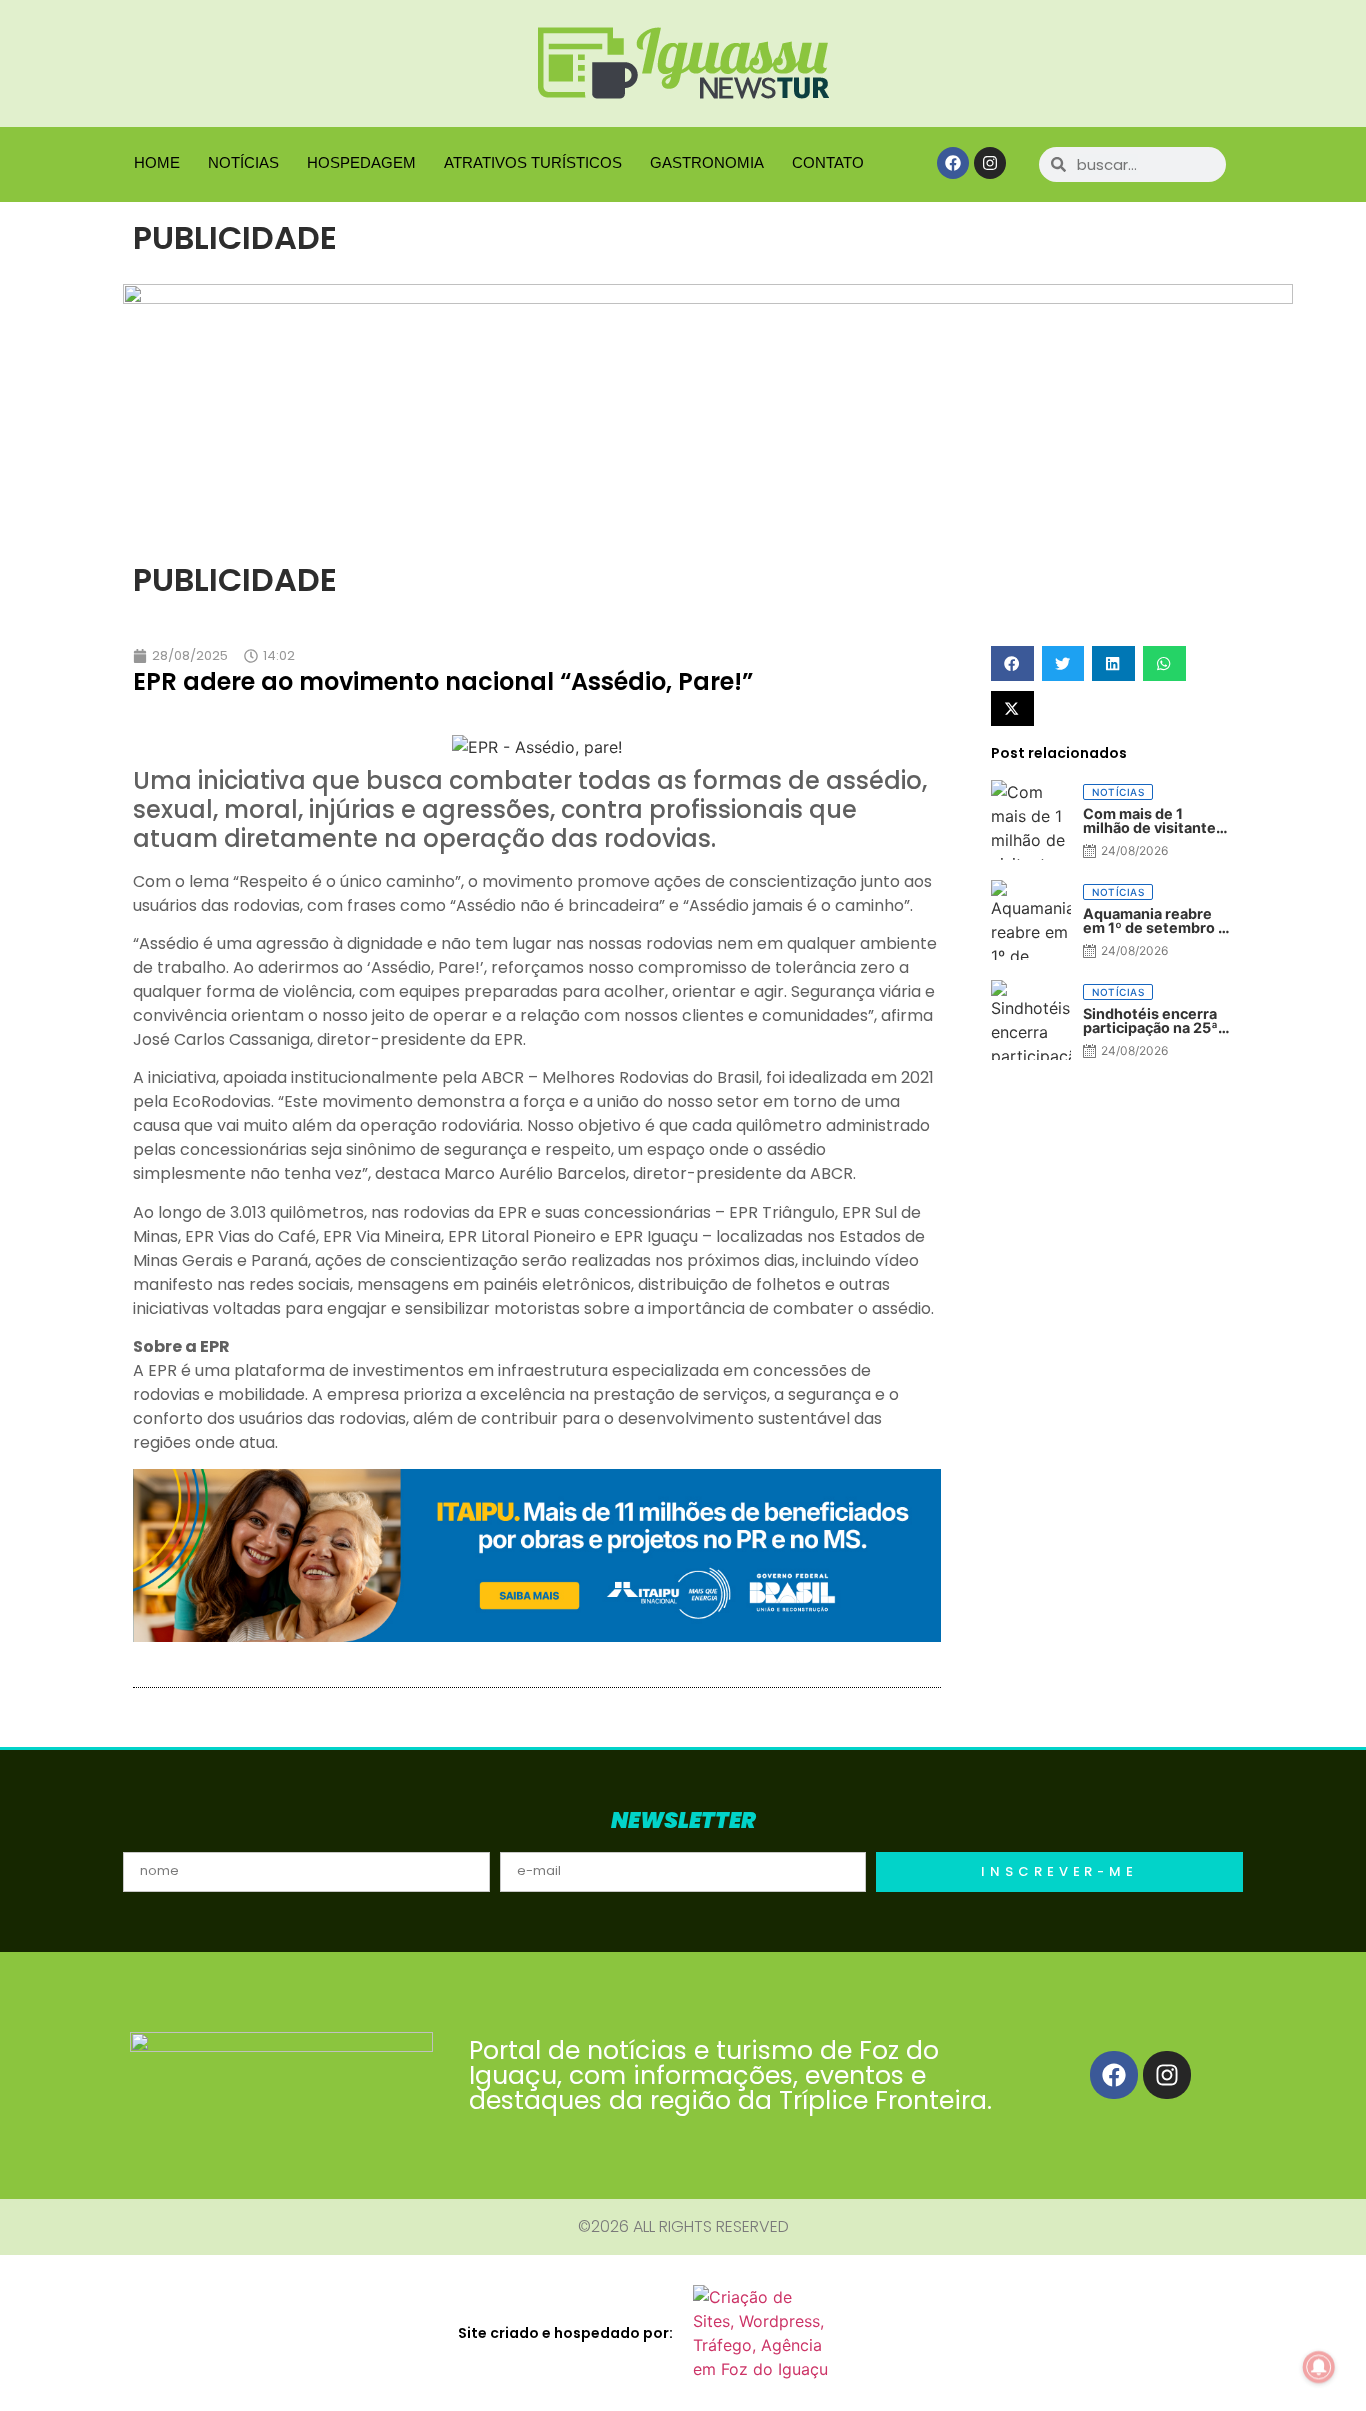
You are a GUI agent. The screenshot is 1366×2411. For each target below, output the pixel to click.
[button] (1012, 663)
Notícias (243, 162)
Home (157, 162)
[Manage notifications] (1319, 2367)
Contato (828, 162)
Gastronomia (707, 162)
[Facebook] (953, 163)
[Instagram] (990, 163)
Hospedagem (361, 162)
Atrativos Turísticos (533, 162)
